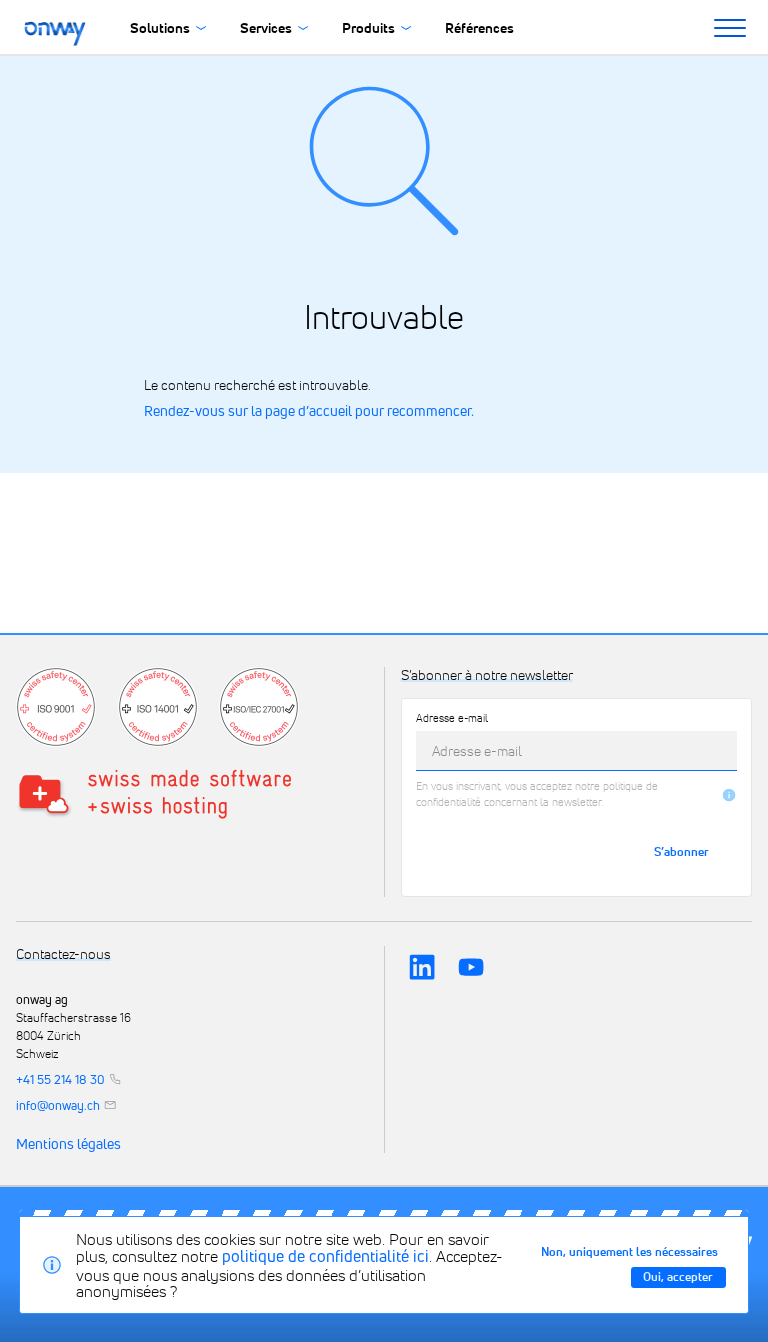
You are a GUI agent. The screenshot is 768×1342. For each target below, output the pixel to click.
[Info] (729, 795)
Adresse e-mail (452, 718)
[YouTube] (471, 967)
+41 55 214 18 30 (60, 1080)
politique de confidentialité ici (325, 1256)
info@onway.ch (58, 1105)
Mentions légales (68, 1144)
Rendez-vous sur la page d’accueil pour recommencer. (309, 410)
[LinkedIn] (422, 967)
